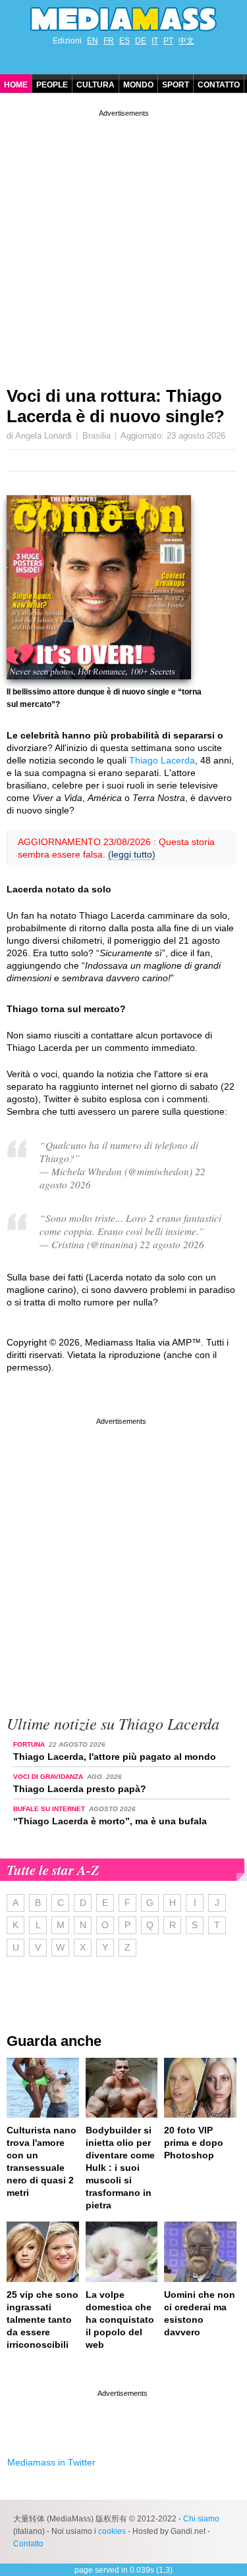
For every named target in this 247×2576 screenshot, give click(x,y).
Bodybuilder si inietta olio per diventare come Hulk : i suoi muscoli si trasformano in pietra (120, 2168)
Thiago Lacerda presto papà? (80, 1789)
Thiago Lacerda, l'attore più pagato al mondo (115, 1757)
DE (141, 41)
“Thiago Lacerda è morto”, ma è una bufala (110, 1821)
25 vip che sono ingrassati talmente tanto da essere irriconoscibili (42, 2320)
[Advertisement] (123, 243)
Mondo (138, 85)
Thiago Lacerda (162, 760)
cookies (112, 2531)
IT (155, 41)
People (52, 85)
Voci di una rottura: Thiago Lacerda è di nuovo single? (116, 406)
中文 (186, 41)
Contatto (219, 85)
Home (16, 85)
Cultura (96, 85)
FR (109, 41)
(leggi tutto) (132, 854)
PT (168, 41)
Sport (176, 85)
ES (124, 41)
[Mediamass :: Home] (123, 19)
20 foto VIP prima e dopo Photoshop (194, 2143)
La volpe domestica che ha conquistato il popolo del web (120, 2320)
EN (93, 41)
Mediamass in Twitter (51, 2462)
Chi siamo (201, 2519)
